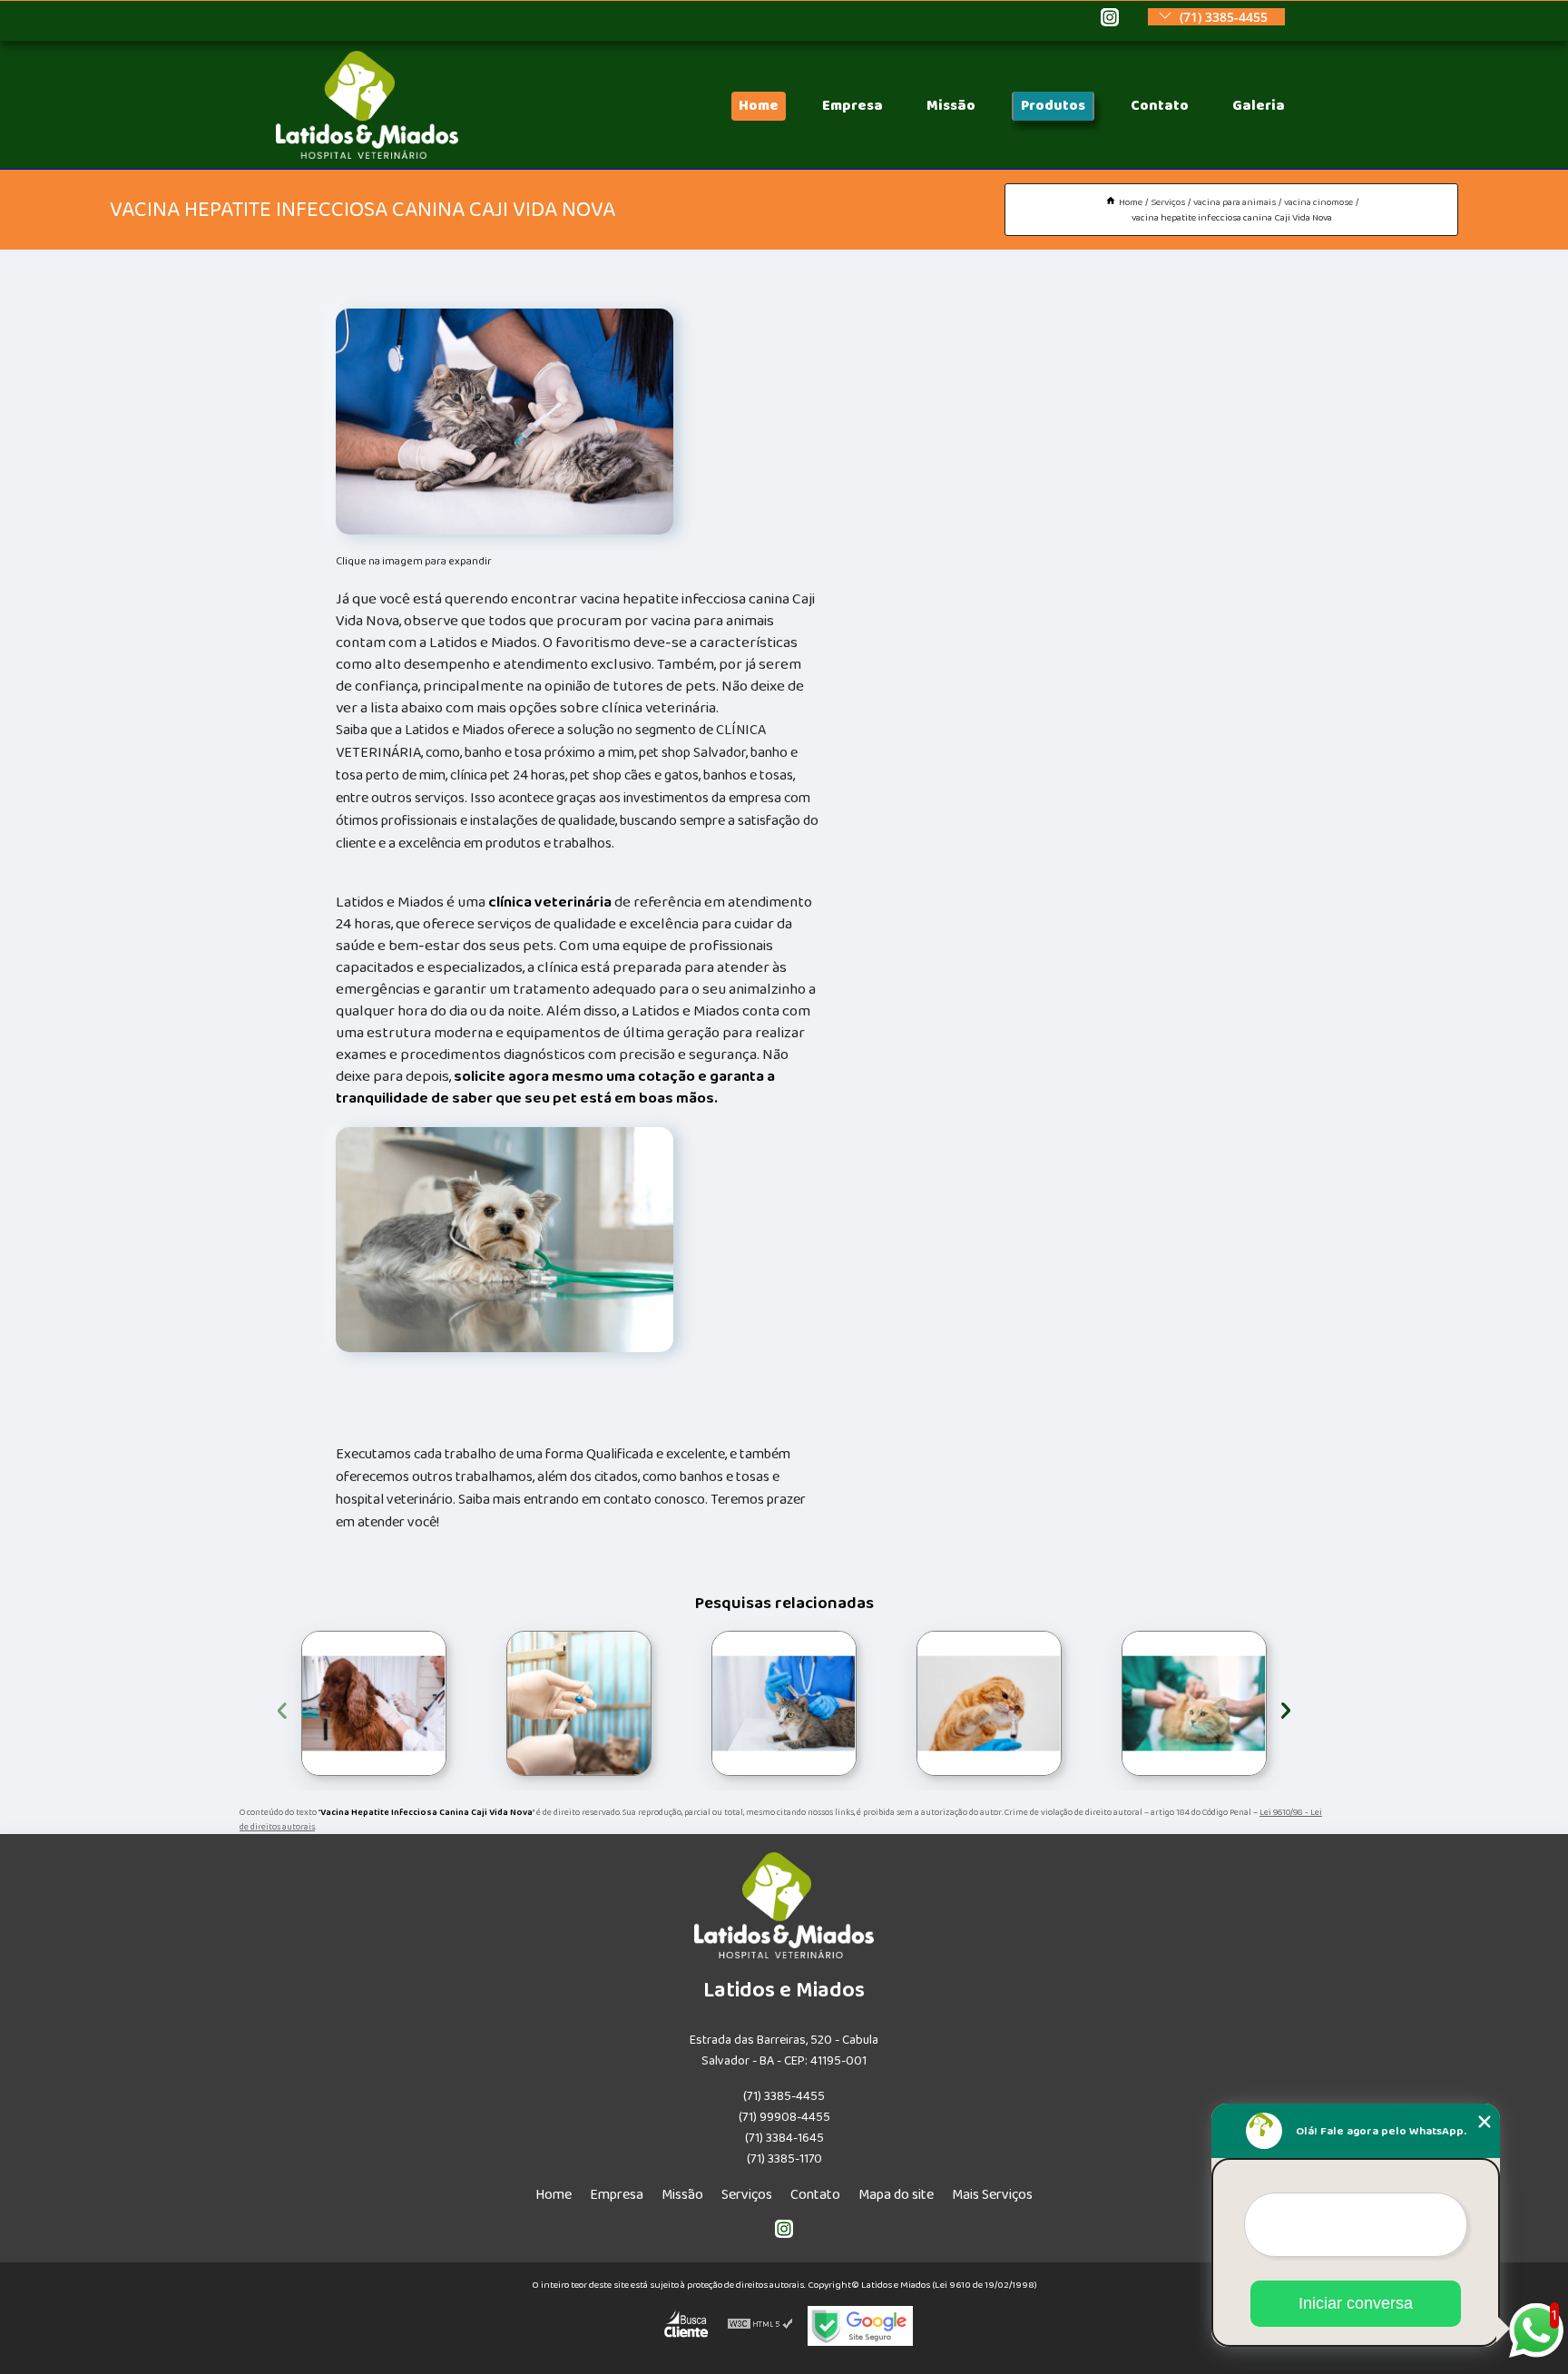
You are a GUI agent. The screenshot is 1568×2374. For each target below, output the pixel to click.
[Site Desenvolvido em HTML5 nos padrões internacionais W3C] (760, 2326)
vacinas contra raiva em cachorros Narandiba (916, 1703)
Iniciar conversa (1356, 2303)
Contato (1160, 106)
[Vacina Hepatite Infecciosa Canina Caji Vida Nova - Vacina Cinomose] (505, 422)
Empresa (853, 106)
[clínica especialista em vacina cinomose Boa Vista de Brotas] (579, 1703)
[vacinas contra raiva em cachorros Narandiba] (989, 1703)
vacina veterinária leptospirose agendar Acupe (295, 1703)
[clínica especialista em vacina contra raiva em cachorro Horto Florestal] (784, 1703)
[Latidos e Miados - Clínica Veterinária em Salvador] (367, 155)
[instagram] (1110, 19)
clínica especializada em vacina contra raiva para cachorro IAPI (1119, 1703)
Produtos (1053, 106)
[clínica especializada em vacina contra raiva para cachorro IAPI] (1194, 1703)
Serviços (747, 2195)
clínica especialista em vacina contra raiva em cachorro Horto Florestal (708, 1703)
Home (759, 106)
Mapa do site (896, 2195)
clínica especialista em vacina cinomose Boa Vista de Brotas (506, 1703)
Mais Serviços (992, 2195)
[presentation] (282, 1707)
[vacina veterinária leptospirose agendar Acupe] (374, 1703)
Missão (951, 106)
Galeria (1259, 106)
